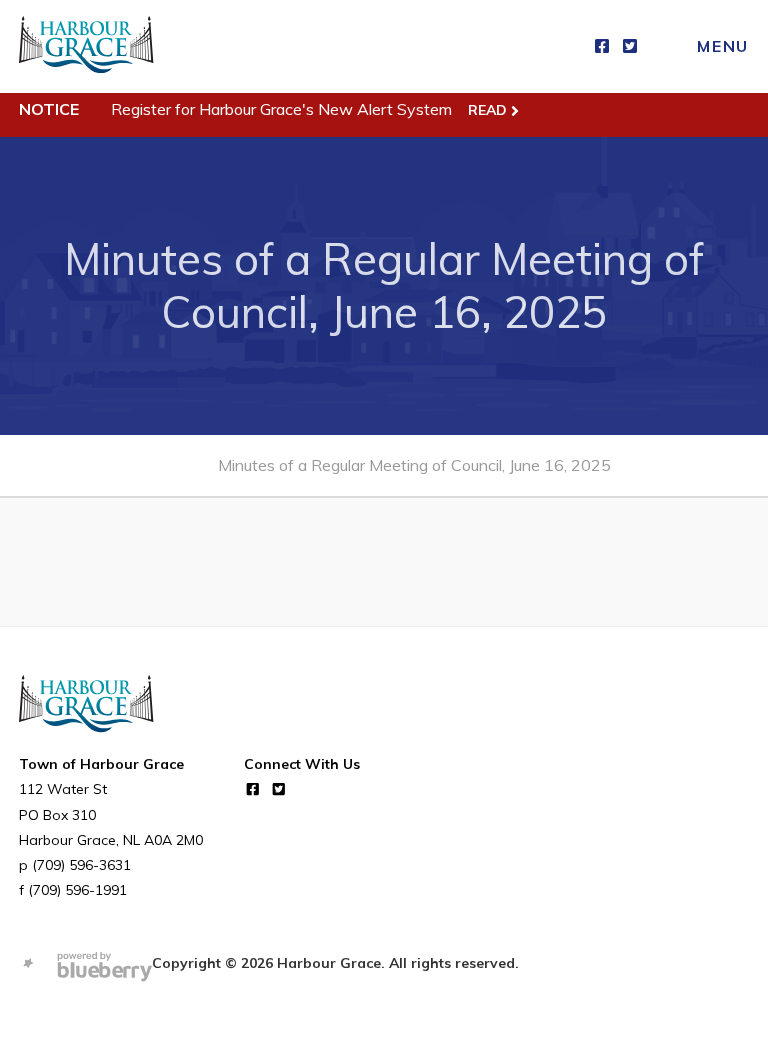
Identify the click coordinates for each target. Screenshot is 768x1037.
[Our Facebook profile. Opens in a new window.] (602, 46)
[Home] (86, 46)
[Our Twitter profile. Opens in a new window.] (630, 46)
